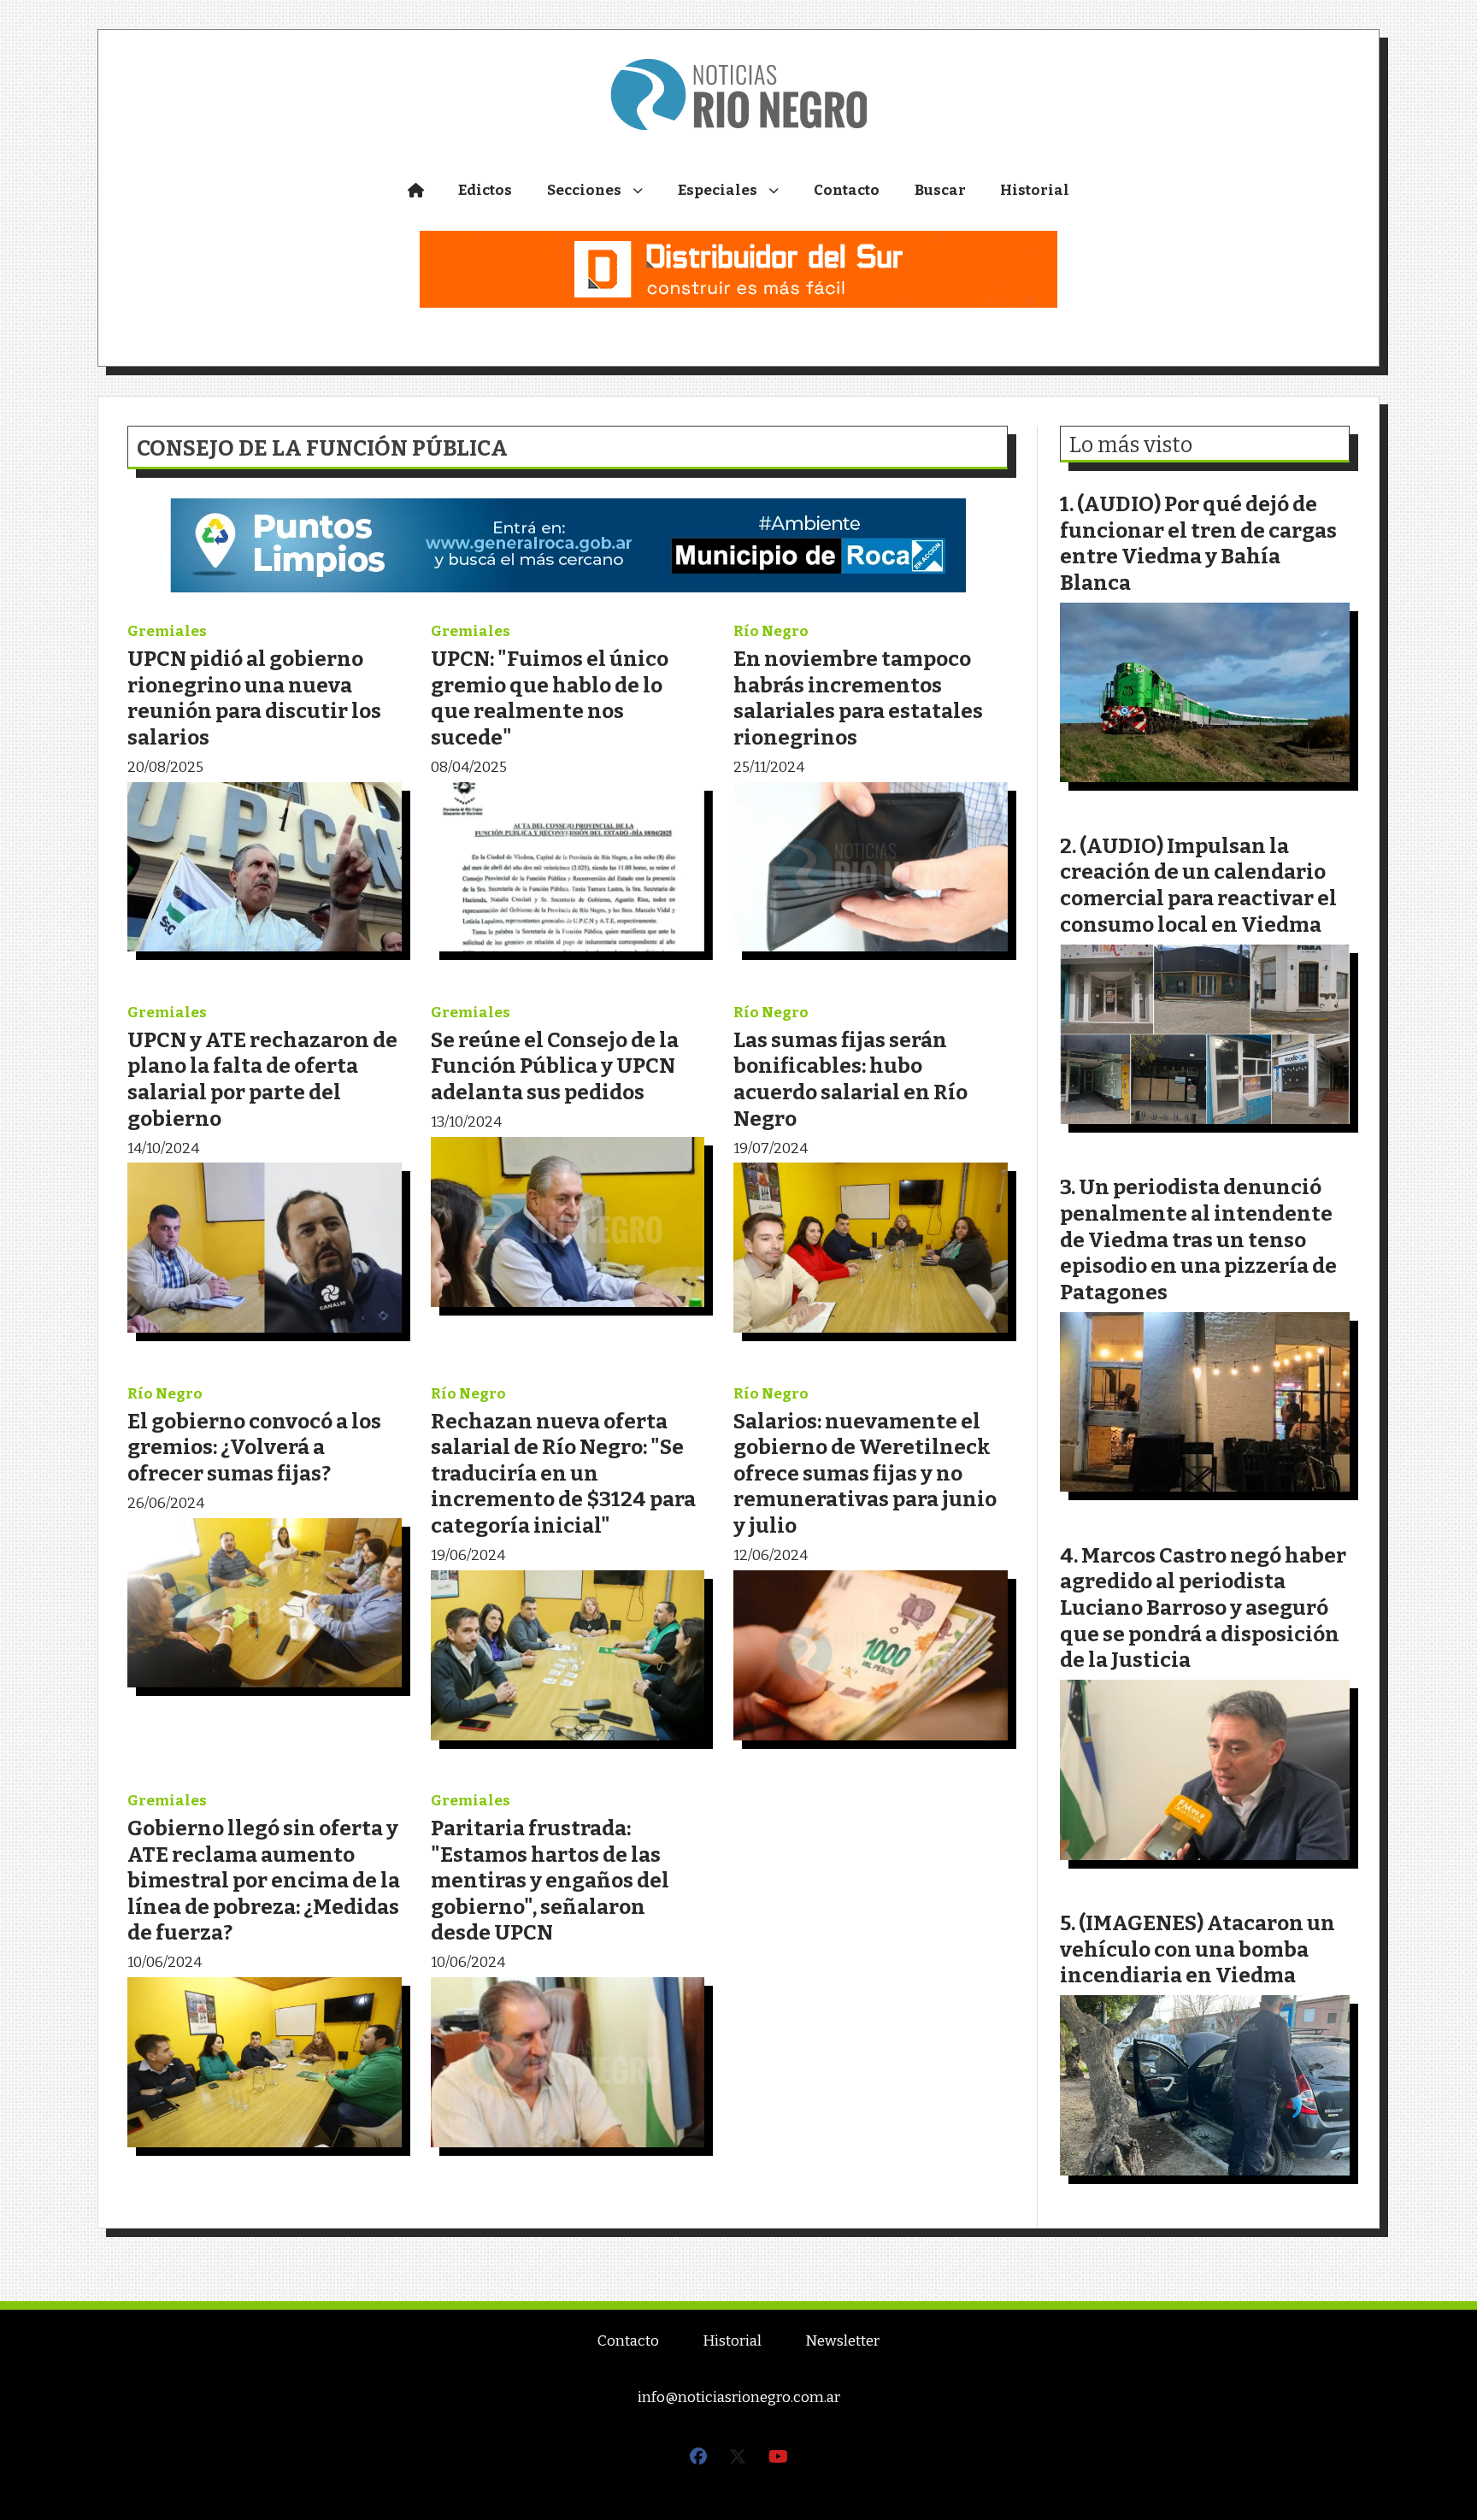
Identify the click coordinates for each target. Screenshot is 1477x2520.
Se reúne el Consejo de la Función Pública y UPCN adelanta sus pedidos (555, 1066)
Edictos (485, 190)
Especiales (718, 190)
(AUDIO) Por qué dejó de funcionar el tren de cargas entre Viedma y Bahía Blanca (1198, 543)
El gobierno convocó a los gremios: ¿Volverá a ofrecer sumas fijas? (254, 1447)
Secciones (584, 190)
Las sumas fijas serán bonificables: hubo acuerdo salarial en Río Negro (850, 1079)
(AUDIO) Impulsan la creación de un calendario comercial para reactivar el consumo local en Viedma (1198, 885)
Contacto (847, 190)
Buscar (940, 190)
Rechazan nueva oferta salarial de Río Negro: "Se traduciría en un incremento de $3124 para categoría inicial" (563, 1473)
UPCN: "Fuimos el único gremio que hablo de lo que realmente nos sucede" (550, 698)
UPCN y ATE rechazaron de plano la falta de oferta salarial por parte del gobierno (262, 1079)
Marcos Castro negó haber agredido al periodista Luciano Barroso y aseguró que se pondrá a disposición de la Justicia (1203, 1607)
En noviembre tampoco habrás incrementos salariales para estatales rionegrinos (858, 698)
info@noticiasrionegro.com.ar (739, 2397)
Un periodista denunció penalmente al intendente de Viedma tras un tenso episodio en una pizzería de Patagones (1198, 1239)
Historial (1035, 190)
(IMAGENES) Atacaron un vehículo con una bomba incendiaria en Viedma (1197, 1949)
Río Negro (771, 631)
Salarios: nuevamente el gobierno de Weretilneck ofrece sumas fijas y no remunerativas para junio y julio (865, 1473)
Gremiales (167, 631)
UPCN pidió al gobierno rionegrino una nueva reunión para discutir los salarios (254, 698)
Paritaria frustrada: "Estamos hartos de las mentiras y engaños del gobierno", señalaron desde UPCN (550, 1880)
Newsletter (842, 2341)
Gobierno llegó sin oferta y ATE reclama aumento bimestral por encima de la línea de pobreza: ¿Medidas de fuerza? (264, 1880)
